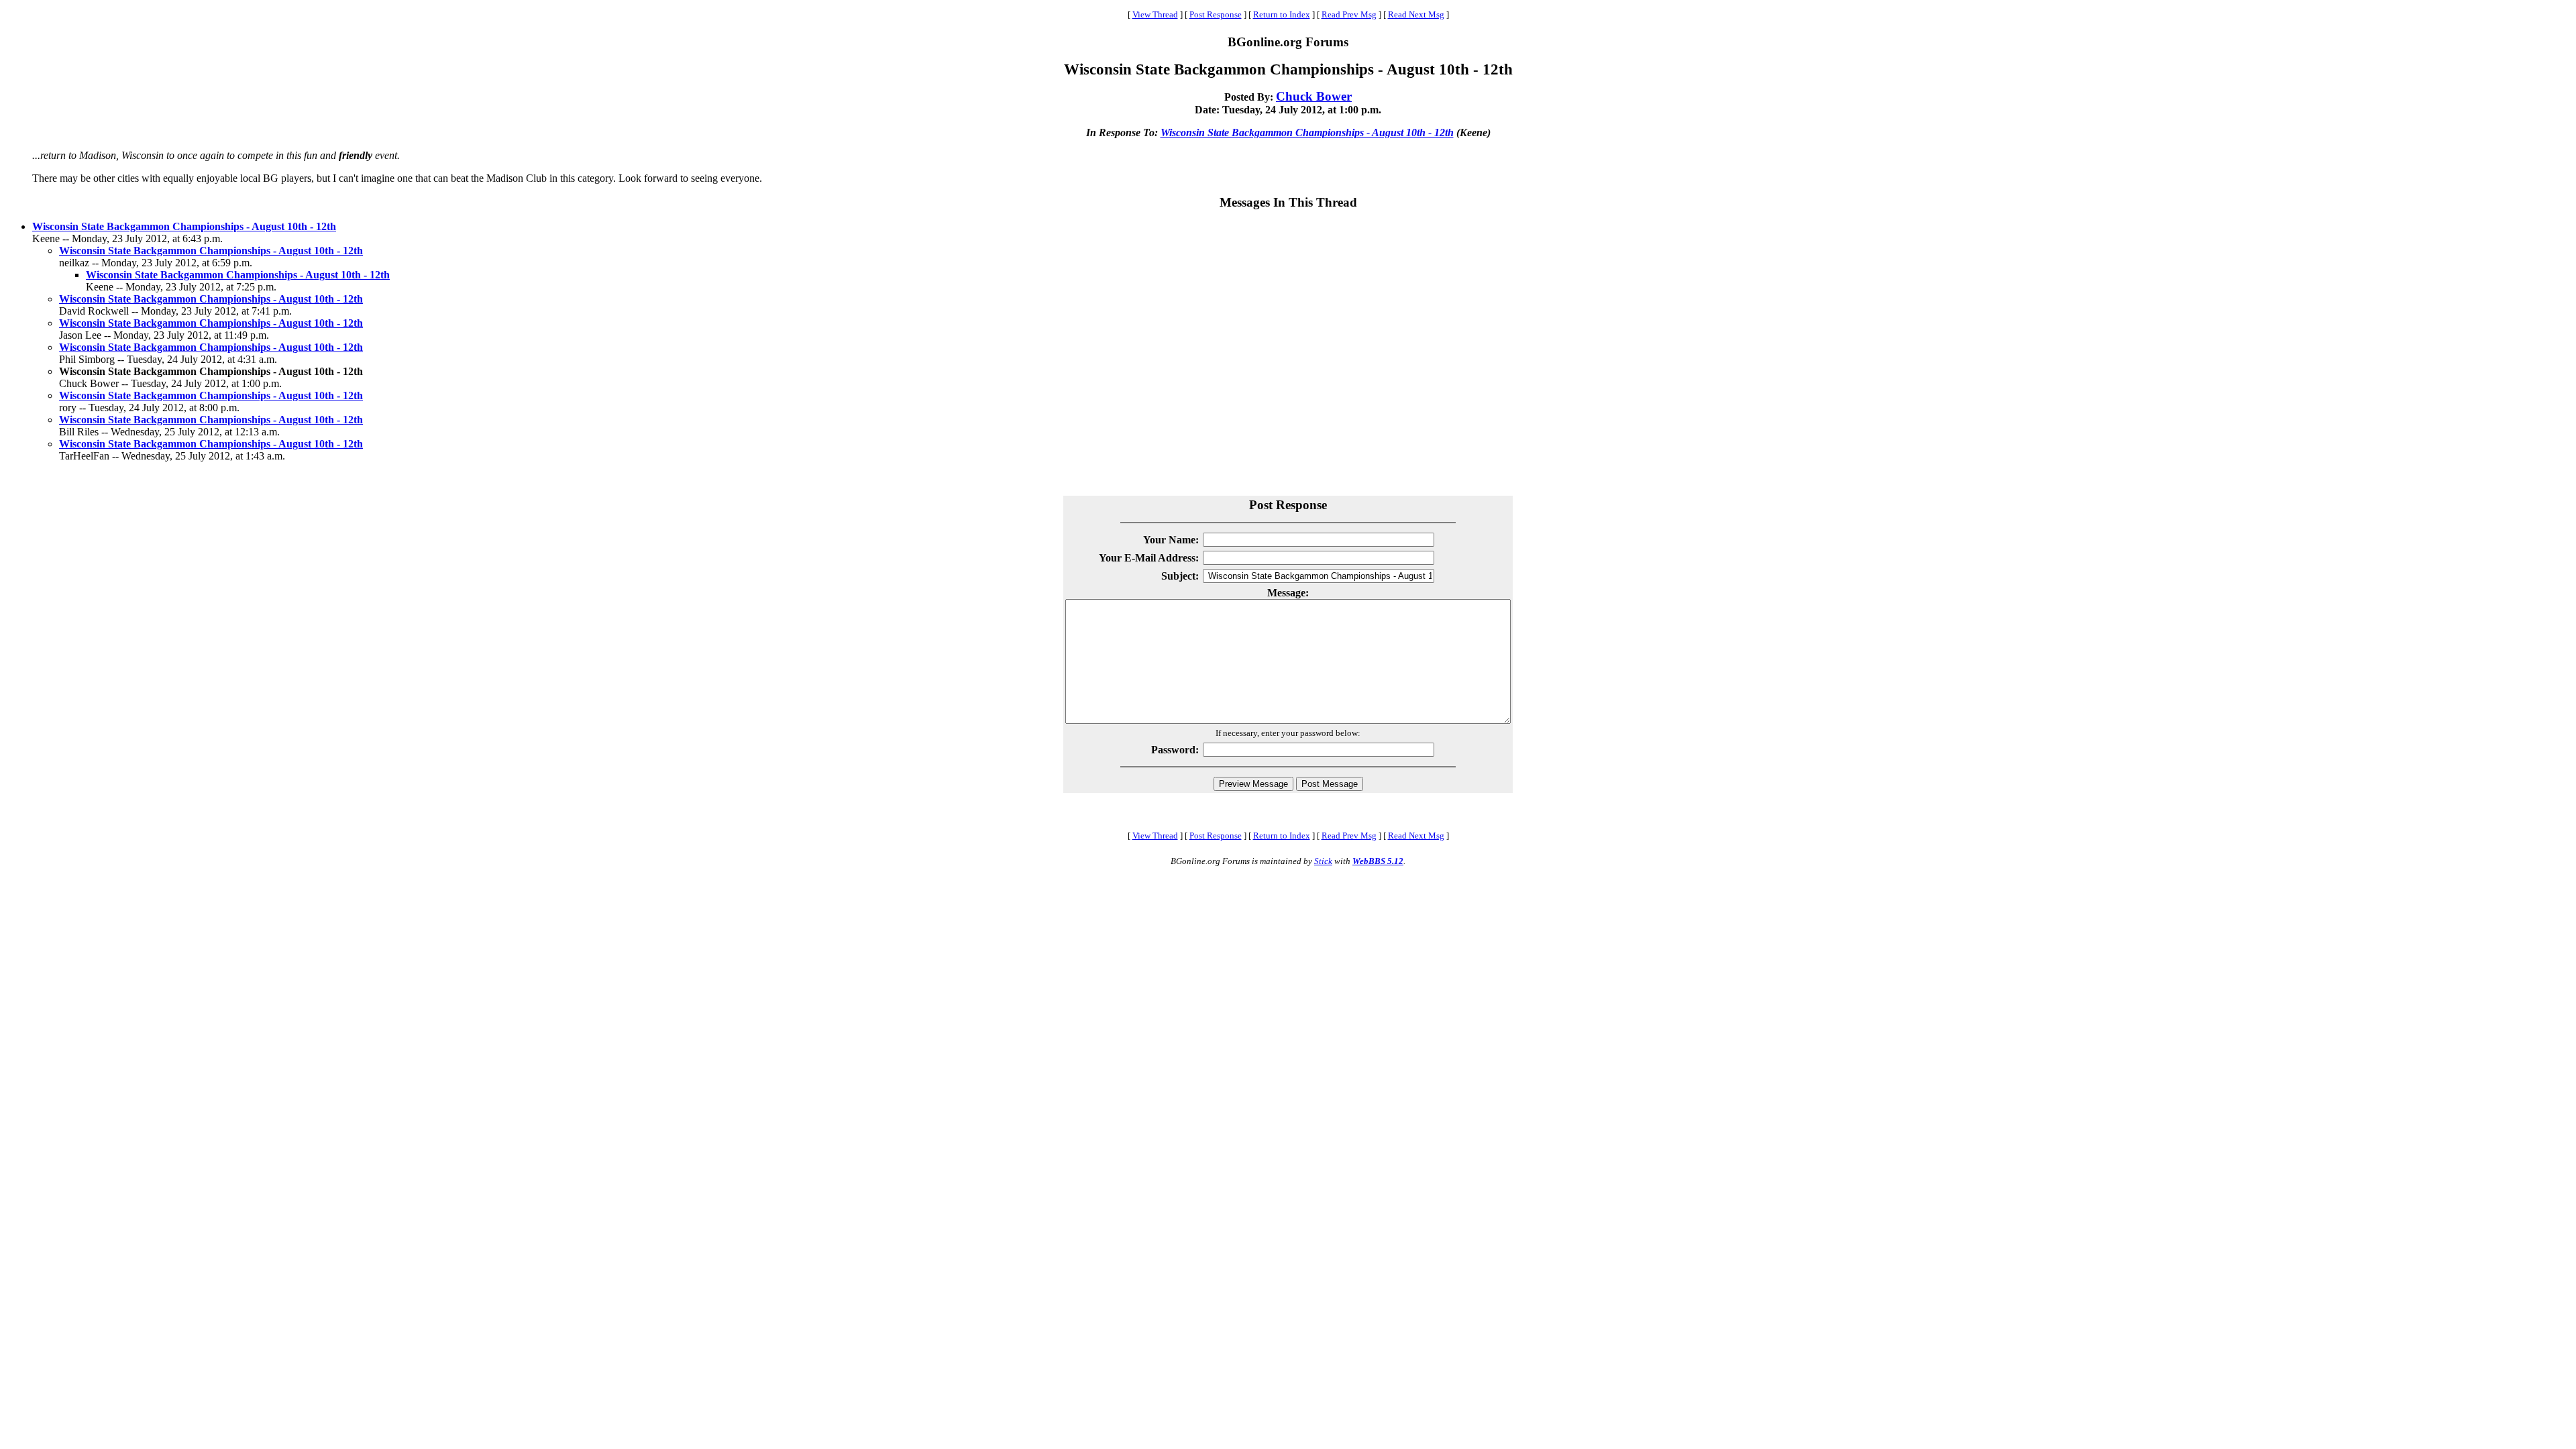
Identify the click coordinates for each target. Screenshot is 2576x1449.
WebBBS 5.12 (1378, 861)
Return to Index (1282, 14)
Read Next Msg (1416, 14)
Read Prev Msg (1349, 14)
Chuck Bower (1314, 96)
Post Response (1216, 14)
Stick (1323, 861)
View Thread (1155, 14)
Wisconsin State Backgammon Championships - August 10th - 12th (1307, 132)
